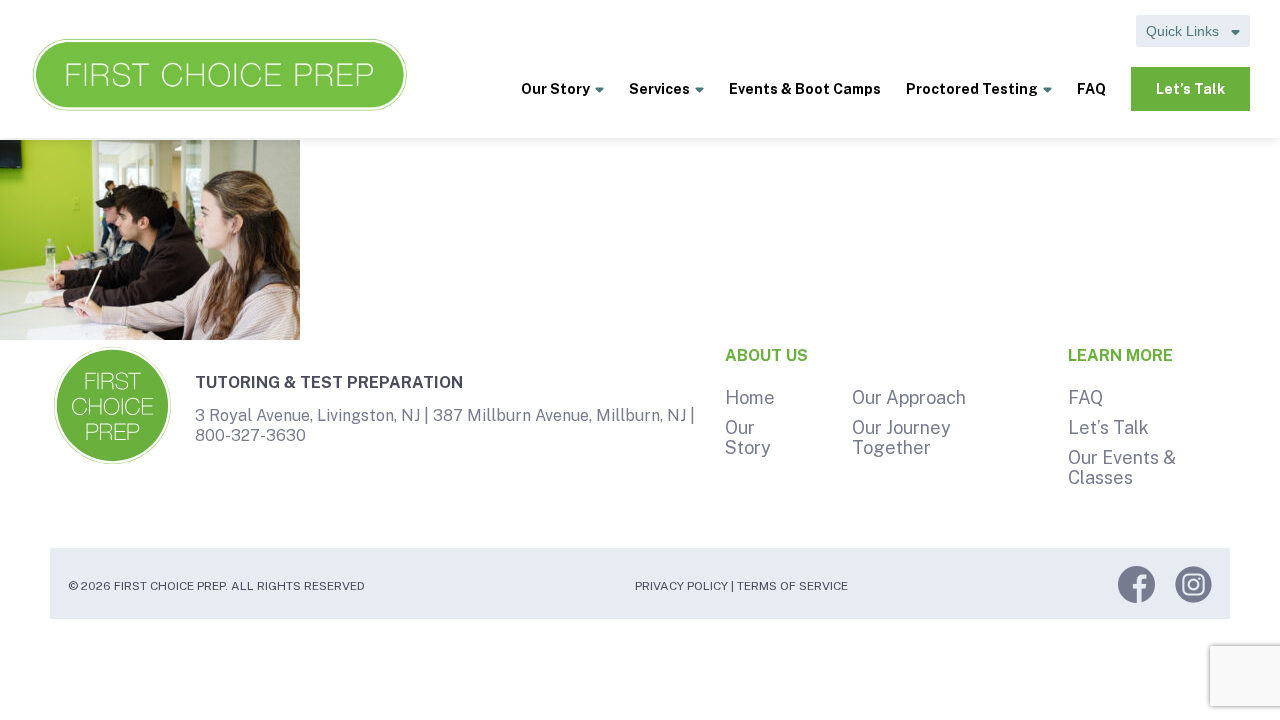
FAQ (1091, 89)
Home (750, 397)
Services (659, 89)
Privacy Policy (681, 586)
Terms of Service (792, 586)
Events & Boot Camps (805, 89)
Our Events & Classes (1122, 467)
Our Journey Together (901, 437)
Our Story (555, 89)
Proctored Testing (972, 89)
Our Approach (909, 397)
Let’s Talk (1190, 89)
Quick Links (1184, 31)
